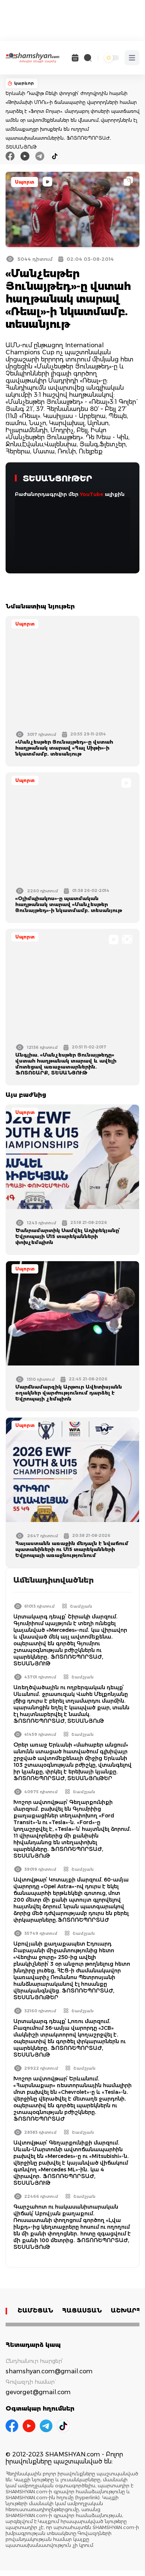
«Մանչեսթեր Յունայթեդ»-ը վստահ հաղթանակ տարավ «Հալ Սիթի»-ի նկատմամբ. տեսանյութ (64, 748)
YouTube (92, 494)
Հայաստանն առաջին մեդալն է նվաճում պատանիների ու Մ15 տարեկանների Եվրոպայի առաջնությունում (72, 1549)
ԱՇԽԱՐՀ (126, 2311)
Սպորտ (25, 182)
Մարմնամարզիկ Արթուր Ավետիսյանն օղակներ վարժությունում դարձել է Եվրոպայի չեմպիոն (69, 1393)
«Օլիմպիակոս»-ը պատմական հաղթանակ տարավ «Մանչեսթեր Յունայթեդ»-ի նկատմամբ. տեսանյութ (69, 904)
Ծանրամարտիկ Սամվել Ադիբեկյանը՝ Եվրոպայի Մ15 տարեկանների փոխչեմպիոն (68, 1236)
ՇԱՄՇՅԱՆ (35, 2311)
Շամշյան (81, 1606)
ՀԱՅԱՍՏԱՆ (82, 2311)
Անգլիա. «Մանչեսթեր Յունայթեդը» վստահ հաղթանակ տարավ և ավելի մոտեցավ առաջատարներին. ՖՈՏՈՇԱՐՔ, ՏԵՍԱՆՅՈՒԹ (66, 1064)
